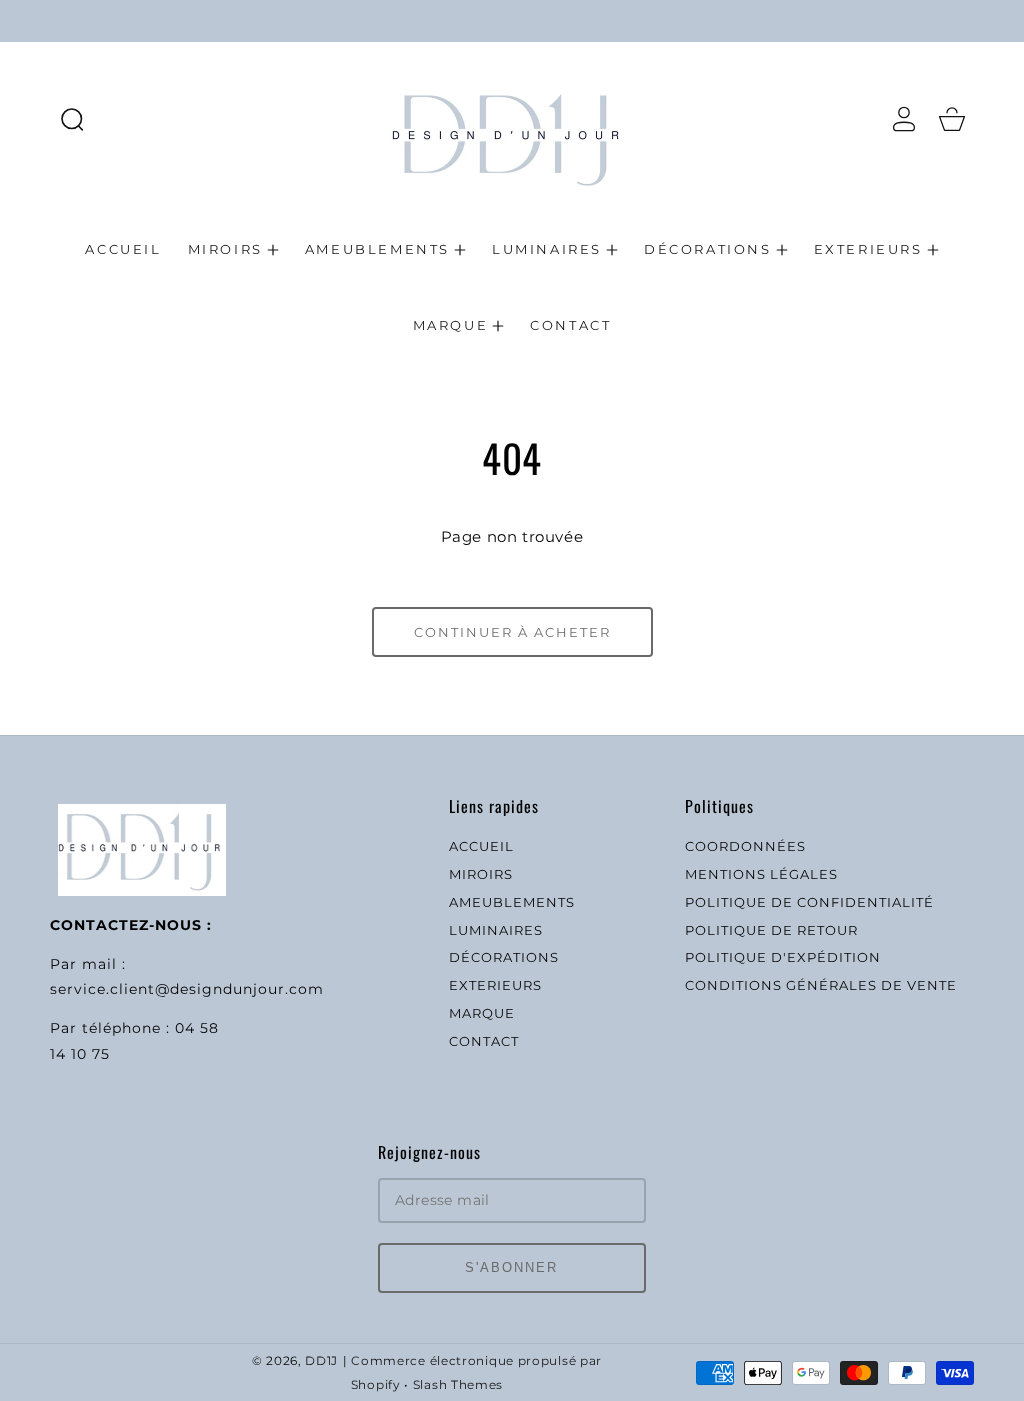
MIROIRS (481, 874)
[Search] (72, 119)
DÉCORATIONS (504, 957)
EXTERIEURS (495, 985)
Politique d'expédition (783, 957)
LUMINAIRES (496, 930)
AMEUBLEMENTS (512, 902)
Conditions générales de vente (821, 985)
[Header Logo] (512, 118)
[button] (72, 119)
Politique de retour (771, 930)
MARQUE (482, 1013)
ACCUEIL (481, 846)
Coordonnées (745, 846)
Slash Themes (458, 1385)
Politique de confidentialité (809, 902)
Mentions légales (761, 874)
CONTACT (484, 1041)
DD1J (321, 1361)
